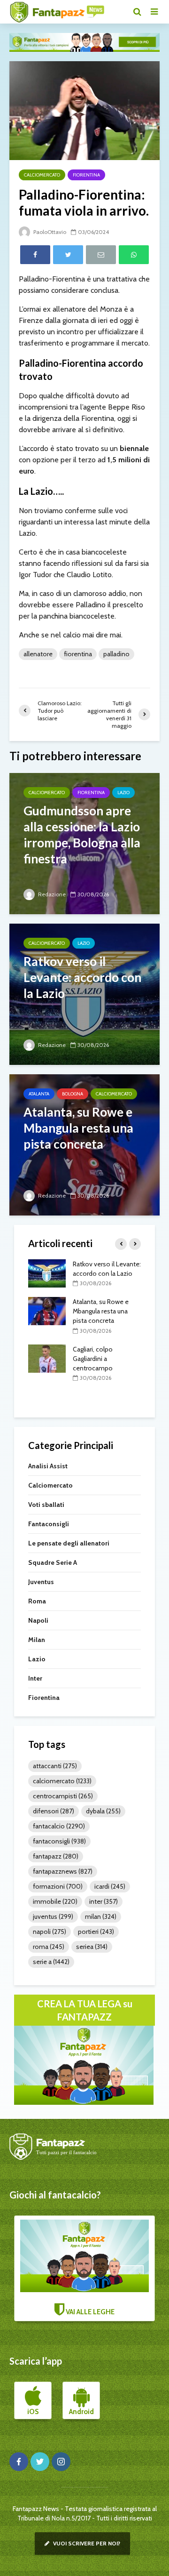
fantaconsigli (59, 1841)
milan (101, 1916)
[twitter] (40, 2462)
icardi (110, 1886)
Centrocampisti (63, 1796)
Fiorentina (86, 175)
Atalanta (39, 1094)
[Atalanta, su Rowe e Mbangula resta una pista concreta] (84, 1144)
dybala (103, 1811)
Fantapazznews (63, 1871)
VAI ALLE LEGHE (89, 2312)
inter (104, 1901)
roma (49, 1947)
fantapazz (56, 1856)
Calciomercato (42, 175)
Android (81, 2412)
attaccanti (55, 1766)
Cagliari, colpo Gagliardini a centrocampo (93, 1359)
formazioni (58, 1886)
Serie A (51, 1962)
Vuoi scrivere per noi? (86, 2543)
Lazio (123, 793)
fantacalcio (59, 1826)
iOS (33, 2412)
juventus (53, 1916)
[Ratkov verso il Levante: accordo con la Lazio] (84, 993)
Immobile (55, 1901)
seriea (92, 1947)
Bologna (73, 1094)
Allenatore (38, 654)
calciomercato (62, 1781)
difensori (54, 1811)
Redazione (51, 894)
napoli (50, 1932)
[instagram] (61, 2462)
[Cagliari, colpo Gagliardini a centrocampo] (47, 1358)
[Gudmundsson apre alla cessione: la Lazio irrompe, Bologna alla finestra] (84, 842)
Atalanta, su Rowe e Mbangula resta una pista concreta (101, 1311)
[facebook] (19, 2462)
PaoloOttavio (49, 232)
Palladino (116, 654)
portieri (96, 1932)
